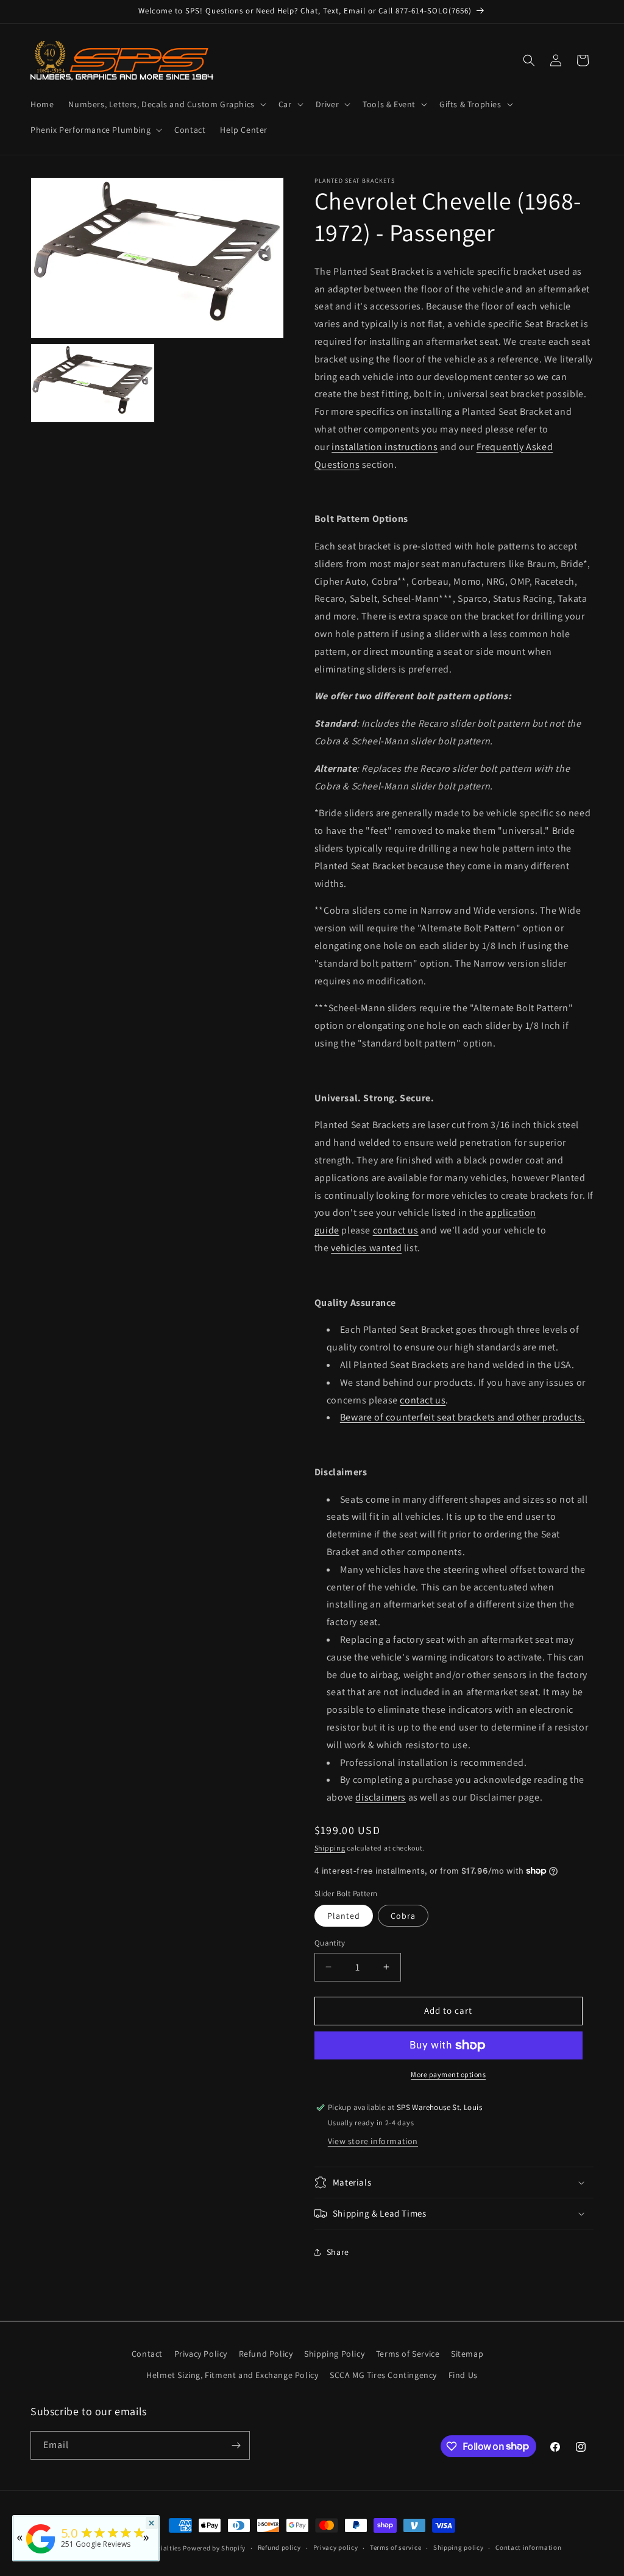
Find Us (463, 2375)
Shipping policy (459, 2547)
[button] (166, 104)
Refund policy (279, 2547)
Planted (344, 1916)
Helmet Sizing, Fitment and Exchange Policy (232, 2375)
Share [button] (338, 2252)
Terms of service (395, 2547)
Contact (147, 2354)
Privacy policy (336, 2547)
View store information (373, 2141)
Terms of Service (408, 2354)
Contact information (528, 2547)
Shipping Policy (334, 2354)
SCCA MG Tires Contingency (383, 2375)
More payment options (448, 2074)
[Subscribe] (236, 2445)
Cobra (403, 1916)
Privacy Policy (201, 2354)
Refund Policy (266, 2354)
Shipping (330, 1848)
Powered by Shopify (214, 2548)
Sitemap (467, 2354)
